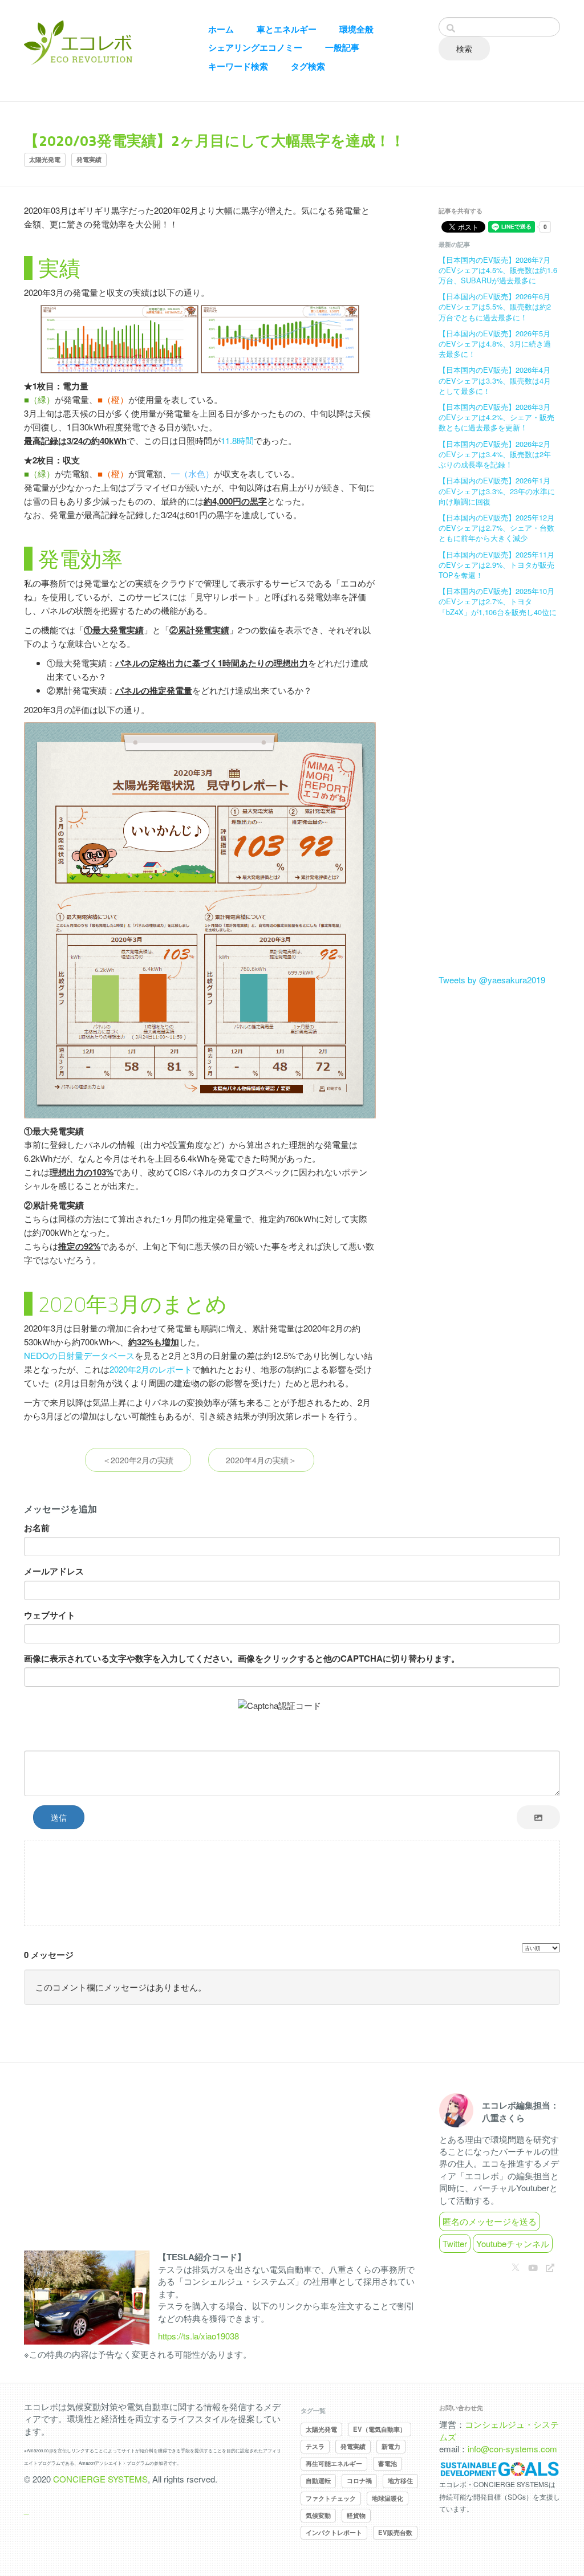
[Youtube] (533, 2267)
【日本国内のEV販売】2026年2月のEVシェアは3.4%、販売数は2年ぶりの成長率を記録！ (495, 454)
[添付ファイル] (538, 1817)
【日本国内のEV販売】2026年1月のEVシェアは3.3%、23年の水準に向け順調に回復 (497, 491)
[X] (516, 2267)
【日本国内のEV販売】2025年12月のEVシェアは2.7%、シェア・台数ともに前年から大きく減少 (496, 528)
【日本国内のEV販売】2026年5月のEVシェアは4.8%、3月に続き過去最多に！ (495, 343)
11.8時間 (237, 440)
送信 (59, 1817)
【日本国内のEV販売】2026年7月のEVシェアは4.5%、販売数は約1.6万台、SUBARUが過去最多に (498, 270)
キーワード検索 (238, 66)
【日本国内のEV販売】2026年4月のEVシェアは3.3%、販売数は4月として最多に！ (495, 380)
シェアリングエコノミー (255, 48)
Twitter (455, 2243)
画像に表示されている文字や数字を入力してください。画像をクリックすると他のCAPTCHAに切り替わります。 (242, 1659)
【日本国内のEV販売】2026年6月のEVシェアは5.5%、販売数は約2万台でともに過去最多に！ (495, 306)
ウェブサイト (50, 1615)
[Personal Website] (550, 2267)
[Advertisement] (499, 803)
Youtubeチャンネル (513, 2243)
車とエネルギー (287, 29)
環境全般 (356, 29)
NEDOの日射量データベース (79, 1355)
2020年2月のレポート (151, 1369)
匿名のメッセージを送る (490, 2221)
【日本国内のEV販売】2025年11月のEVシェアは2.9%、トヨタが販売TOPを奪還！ (496, 565)
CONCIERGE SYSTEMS (100, 2479)
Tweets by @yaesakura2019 (492, 980)
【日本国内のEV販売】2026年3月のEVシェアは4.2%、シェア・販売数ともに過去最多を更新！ (496, 417)
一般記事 (342, 48)
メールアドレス (54, 1571)
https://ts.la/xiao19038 (198, 2336)
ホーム (221, 29)
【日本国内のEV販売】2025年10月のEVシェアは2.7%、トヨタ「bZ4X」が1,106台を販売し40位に (498, 601)
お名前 (37, 1528)
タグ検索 (308, 66)
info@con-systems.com (512, 2449)
